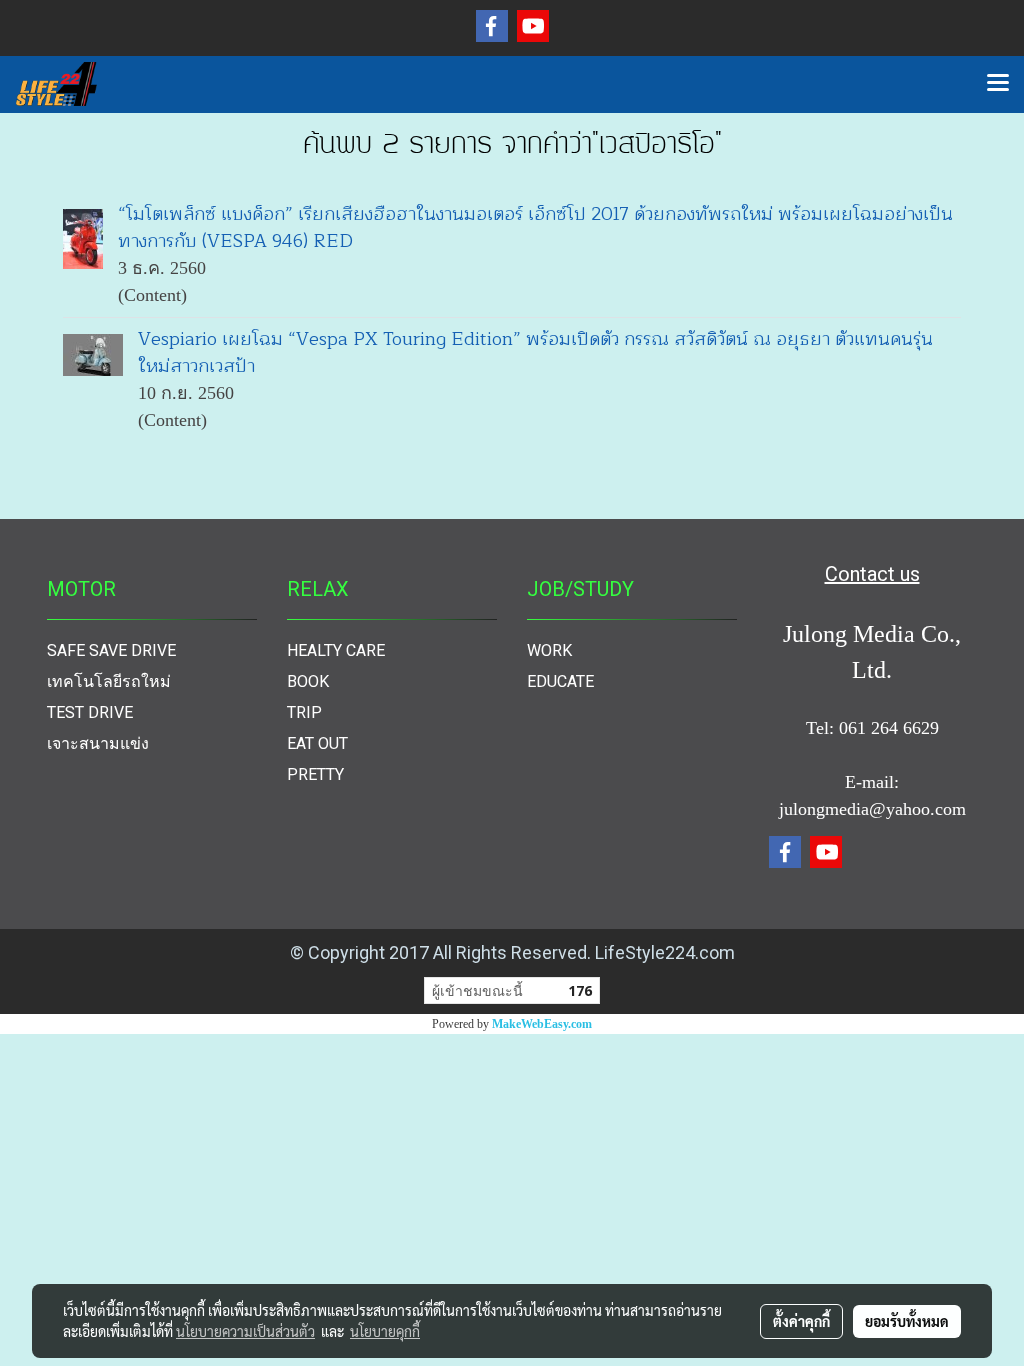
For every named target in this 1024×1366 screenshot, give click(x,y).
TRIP (304, 712)
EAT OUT (317, 743)
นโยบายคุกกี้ (385, 1331)
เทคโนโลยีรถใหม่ (109, 681)
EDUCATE (560, 681)
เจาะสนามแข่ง (98, 743)
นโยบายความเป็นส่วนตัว (245, 1331)
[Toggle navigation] (998, 84)
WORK (549, 650)
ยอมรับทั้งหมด (907, 1321)
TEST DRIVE (90, 712)
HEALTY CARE (336, 650)
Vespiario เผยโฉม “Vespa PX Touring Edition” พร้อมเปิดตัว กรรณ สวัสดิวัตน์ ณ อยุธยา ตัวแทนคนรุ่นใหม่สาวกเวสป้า (535, 352)
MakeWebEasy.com (542, 1024)
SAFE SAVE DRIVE (111, 650)
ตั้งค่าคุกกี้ (801, 1321)
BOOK (308, 681)
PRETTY (315, 774)
